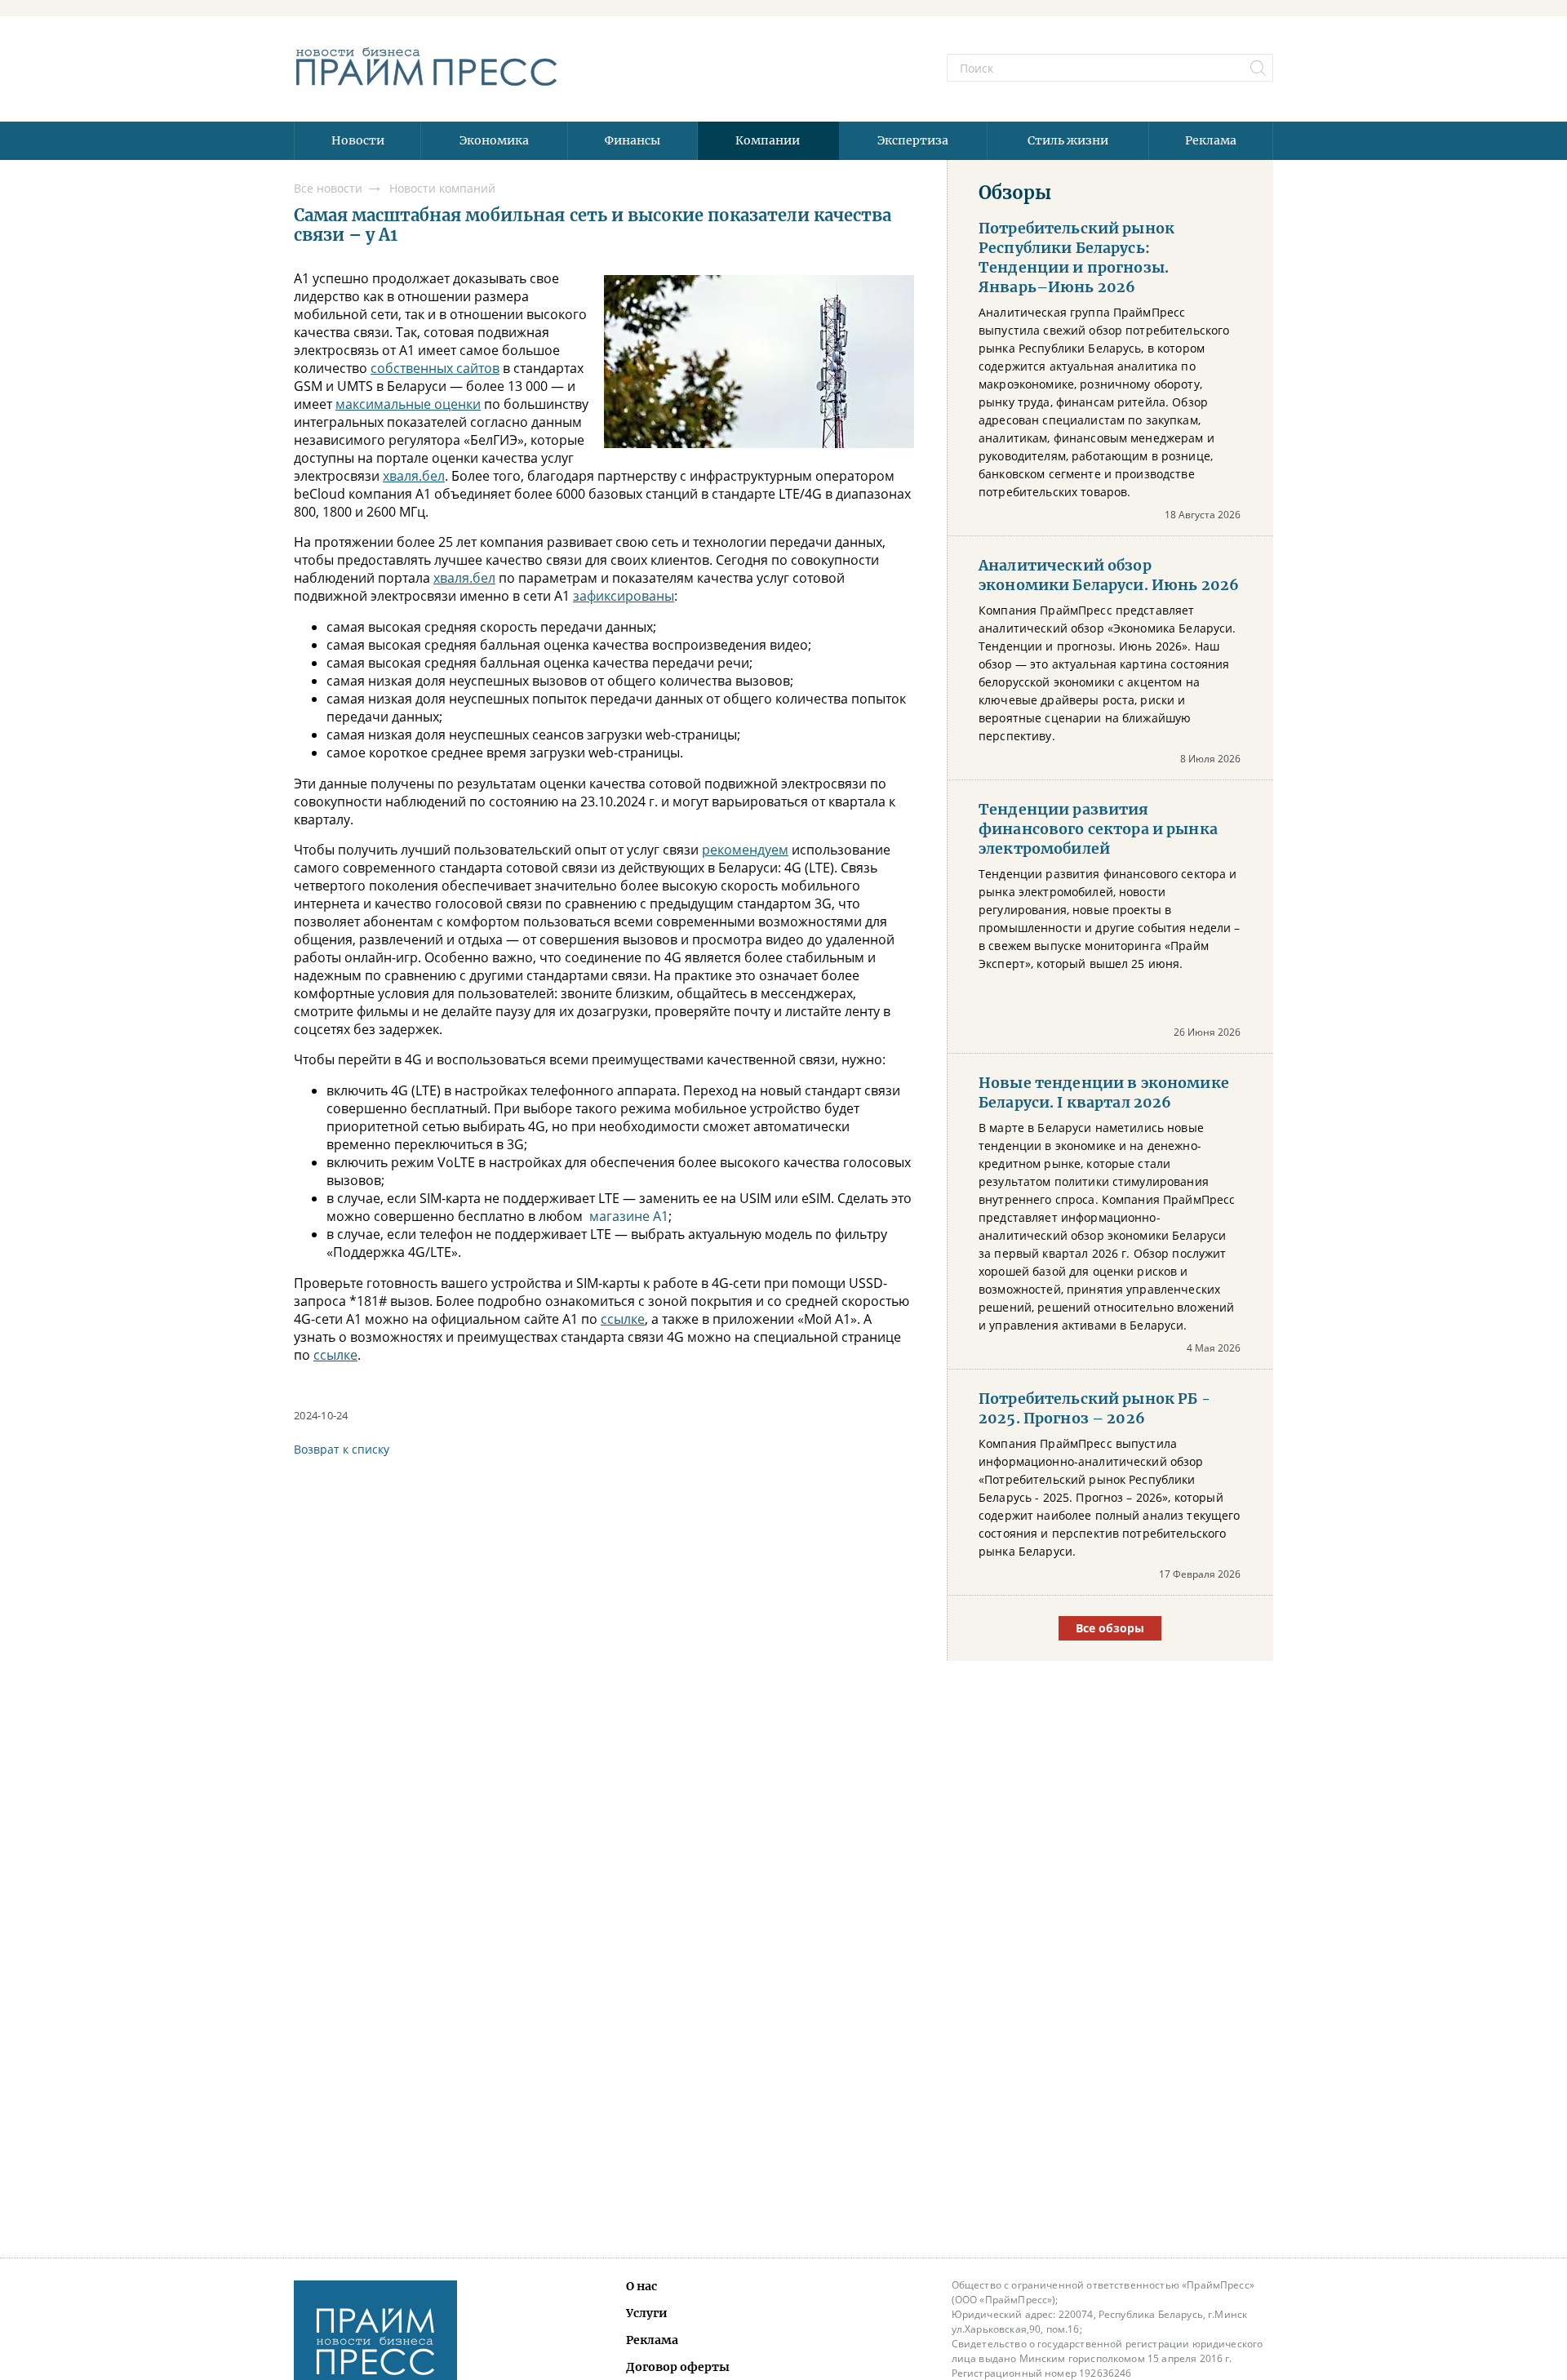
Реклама (1211, 140)
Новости (358, 140)
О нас (641, 2286)
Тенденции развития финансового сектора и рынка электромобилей (1098, 829)
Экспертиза (913, 140)
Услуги (647, 2313)
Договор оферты (678, 2367)
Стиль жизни (1068, 140)
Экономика (494, 140)
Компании (768, 140)
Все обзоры (1110, 1628)
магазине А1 (629, 1216)
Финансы (633, 140)
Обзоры (1015, 193)
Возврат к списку (342, 1449)
